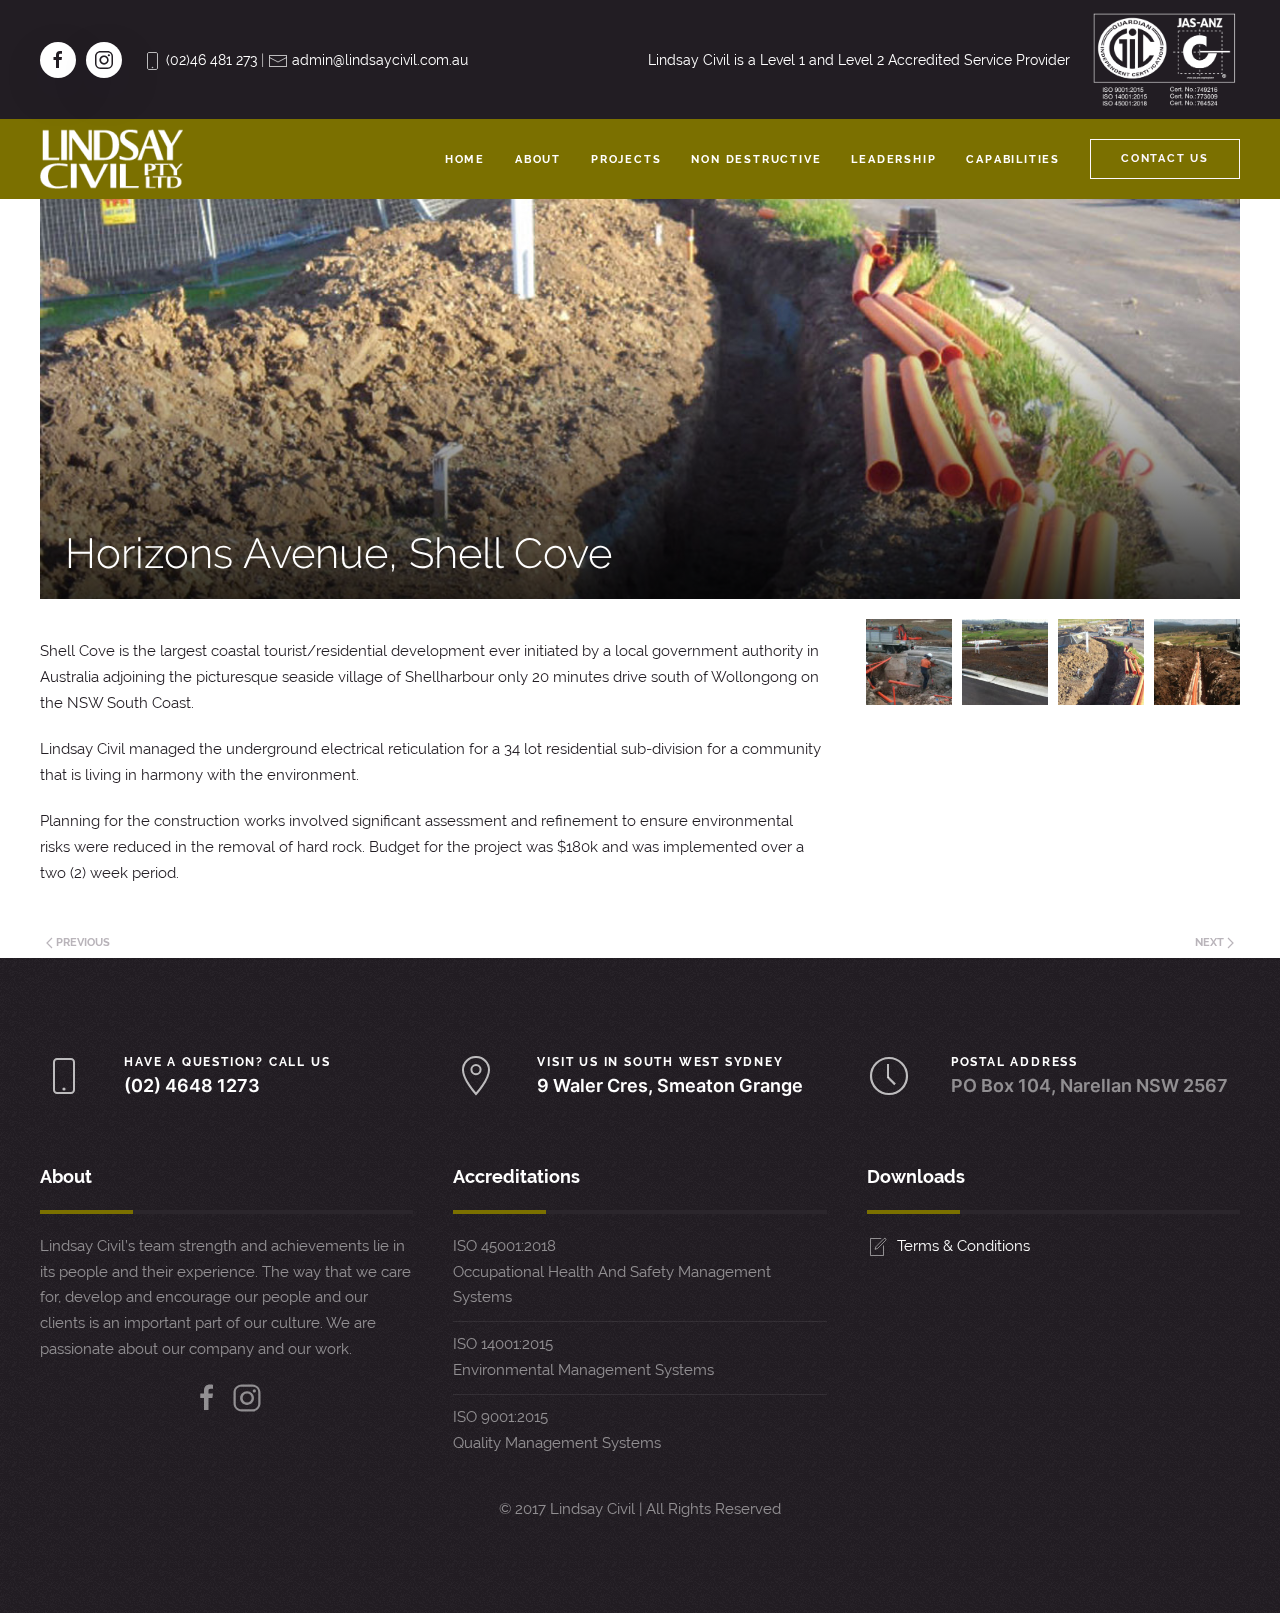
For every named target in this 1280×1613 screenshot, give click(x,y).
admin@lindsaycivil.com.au (380, 60)
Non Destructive (756, 159)
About (538, 159)
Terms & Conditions (963, 1246)
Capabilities (1013, 159)
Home (465, 159)
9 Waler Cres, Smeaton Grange (670, 1085)
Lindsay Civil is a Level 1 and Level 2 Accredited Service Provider (859, 60)
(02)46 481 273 (211, 60)
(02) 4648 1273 (192, 1085)
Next (1211, 942)
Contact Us (1165, 158)
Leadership (893, 159)
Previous (81, 942)
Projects (626, 159)
